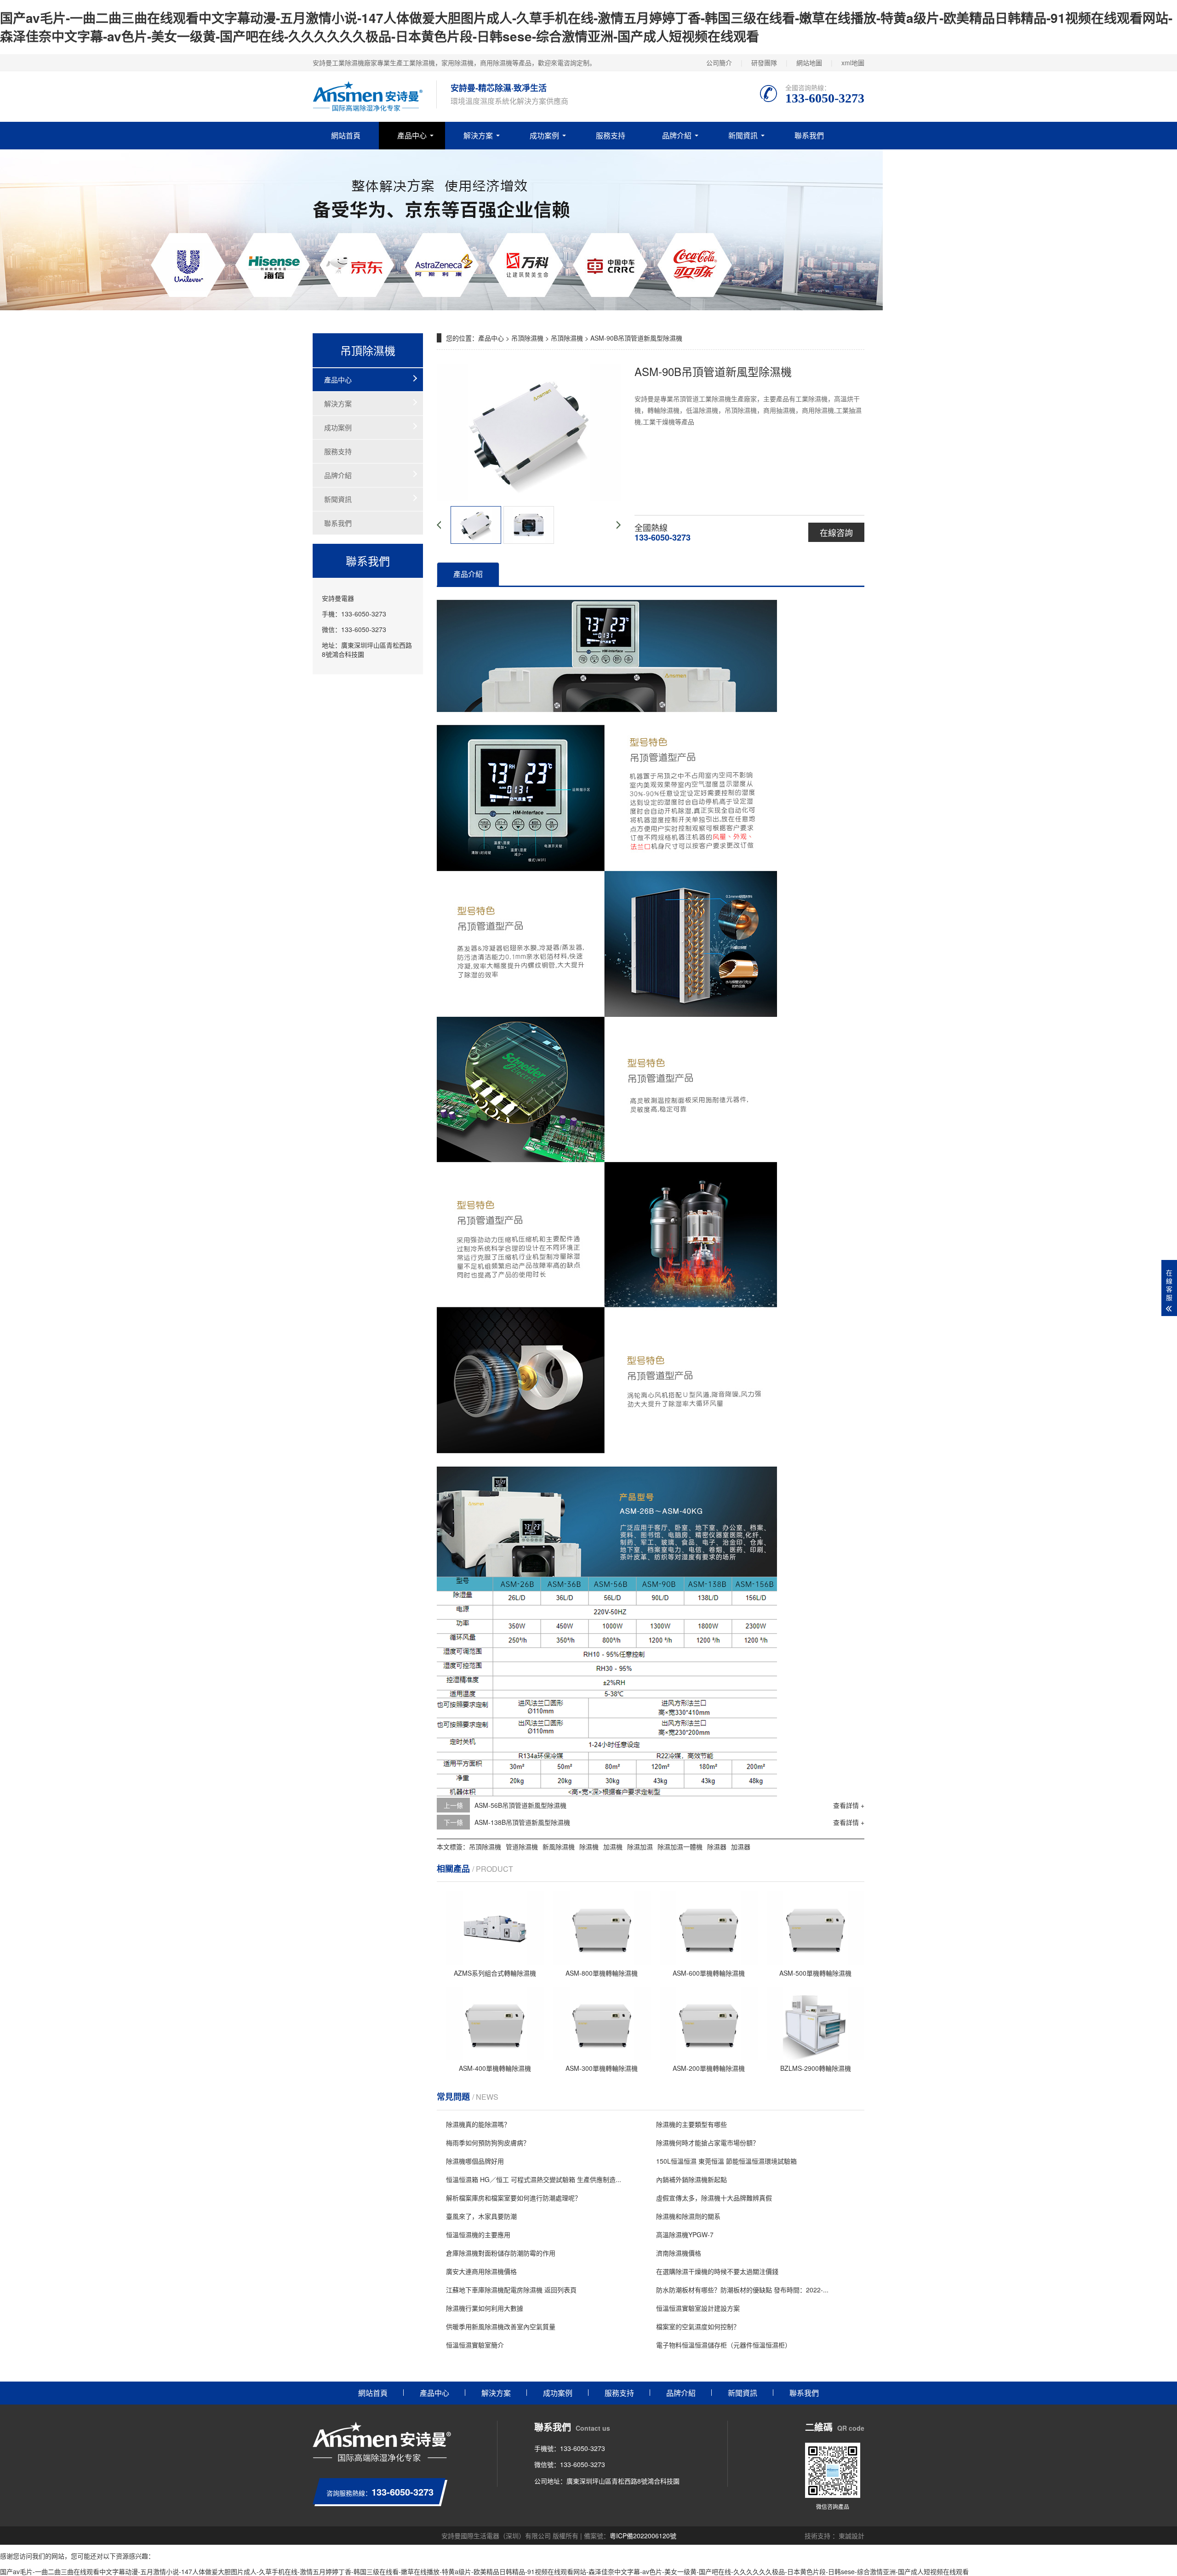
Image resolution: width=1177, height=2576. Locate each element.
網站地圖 (809, 63)
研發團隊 (764, 63)
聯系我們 (809, 135)
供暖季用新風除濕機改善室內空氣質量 (501, 2326)
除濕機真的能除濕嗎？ (478, 2124)
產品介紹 (468, 574)
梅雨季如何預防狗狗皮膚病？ (488, 2143)
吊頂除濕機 (527, 338)
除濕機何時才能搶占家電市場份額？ (708, 2143)
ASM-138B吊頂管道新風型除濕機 (522, 1822)
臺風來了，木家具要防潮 (481, 2216)
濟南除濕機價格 (679, 2253)
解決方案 (478, 135)
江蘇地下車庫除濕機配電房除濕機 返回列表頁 (511, 2290)
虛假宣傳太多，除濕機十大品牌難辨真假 (714, 2198)
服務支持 (611, 135)
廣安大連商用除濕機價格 (481, 2271)
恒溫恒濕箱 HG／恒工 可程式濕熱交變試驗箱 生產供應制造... (534, 2179)
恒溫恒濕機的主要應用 (478, 2234)
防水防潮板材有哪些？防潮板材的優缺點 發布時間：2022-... (742, 2290)
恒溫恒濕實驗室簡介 (475, 2345)
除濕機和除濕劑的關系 (688, 2216)
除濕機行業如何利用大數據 (485, 2308)
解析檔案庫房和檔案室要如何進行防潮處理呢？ (514, 2198)
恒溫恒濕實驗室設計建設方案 (698, 2308)
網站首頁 (346, 135)
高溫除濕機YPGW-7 (685, 2234)
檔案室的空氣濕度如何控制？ (698, 2326)
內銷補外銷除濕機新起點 (691, 2179)
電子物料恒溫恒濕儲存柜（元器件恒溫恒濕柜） (724, 2345)
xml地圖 (853, 63)
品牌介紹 (677, 135)
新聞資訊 (743, 135)
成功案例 (544, 135)
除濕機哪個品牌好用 (475, 2161)
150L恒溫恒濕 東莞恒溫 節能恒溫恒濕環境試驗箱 (726, 2161)
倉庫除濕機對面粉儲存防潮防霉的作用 (501, 2253)
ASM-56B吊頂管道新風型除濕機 (520, 1805)
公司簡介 (719, 63)
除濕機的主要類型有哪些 (691, 2124)
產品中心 (412, 135)
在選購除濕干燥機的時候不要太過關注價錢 (717, 2271)
